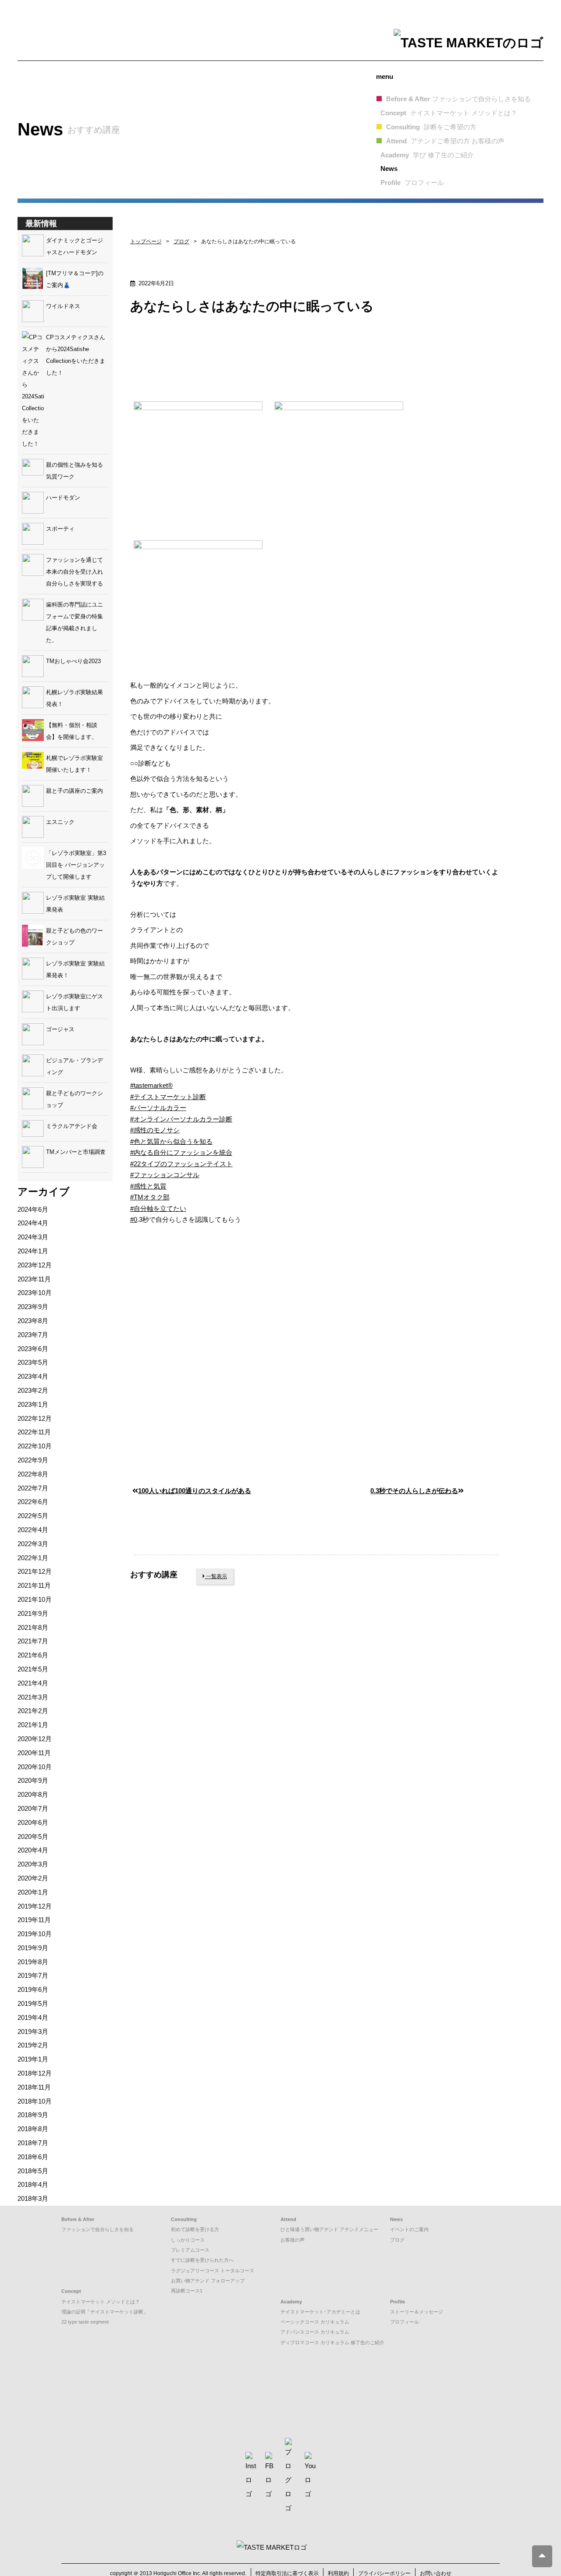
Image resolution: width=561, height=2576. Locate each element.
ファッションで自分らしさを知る (98, 2229)
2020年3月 (33, 1864)
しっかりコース (188, 2240)
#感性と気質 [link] (148, 1186)
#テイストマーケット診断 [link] (168, 1097)
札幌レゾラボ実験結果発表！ (75, 698)
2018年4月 (33, 2184)
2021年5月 (33, 1669)
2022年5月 (33, 1516)
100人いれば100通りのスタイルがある (195, 1491)
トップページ (146, 241)
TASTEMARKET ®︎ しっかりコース (194, 1786)
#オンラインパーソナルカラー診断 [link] (181, 1119)
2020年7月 (33, 1808)
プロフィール (405, 2322)
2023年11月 (34, 1279)
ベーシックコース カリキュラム (315, 2322)
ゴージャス (60, 1029)
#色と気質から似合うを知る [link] (171, 1141)
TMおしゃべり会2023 (73, 661)
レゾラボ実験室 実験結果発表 (75, 904)
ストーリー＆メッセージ (417, 2312)
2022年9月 (33, 1460)
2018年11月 (34, 2087)
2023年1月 (33, 1404)
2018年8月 (33, 2129)
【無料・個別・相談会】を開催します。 (72, 731)
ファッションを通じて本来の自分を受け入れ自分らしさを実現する (75, 572)
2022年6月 (33, 1502)
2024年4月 (33, 1223)
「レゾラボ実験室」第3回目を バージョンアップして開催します (76, 865)
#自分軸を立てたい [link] (158, 1208)
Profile (412, 183)
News (389, 169)
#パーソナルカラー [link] (158, 1108)
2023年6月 (33, 1349)
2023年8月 (33, 1321)
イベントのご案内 (409, 2229)
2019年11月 (34, 1920)
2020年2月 (33, 1878)
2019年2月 (33, 2045)
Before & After (458, 99)
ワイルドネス (63, 306)
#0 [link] (134, 1219)
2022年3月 (33, 1544)
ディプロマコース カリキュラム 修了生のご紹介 (332, 2342)
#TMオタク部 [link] (150, 1197)
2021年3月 (33, 1697)
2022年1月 (33, 1558)
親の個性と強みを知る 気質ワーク (77, 471)
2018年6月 (33, 2157)
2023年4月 (33, 1376)
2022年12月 (35, 1418)
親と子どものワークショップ (75, 1099)
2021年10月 (35, 1599)
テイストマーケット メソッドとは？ (101, 2302)
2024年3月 (33, 1237)
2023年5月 (33, 1362)
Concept (449, 113)
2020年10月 (35, 1767)
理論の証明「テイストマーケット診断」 (105, 2312)
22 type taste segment (85, 2322)
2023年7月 (33, 1335)
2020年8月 (33, 1794)
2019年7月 (33, 1975)
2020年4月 (33, 1850)
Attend (445, 141)
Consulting (431, 127)
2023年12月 (35, 1265)
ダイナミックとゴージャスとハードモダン (75, 246)
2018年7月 (33, 2143)
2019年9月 (33, 1948)
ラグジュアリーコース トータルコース (213, 2271)
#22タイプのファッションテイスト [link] (181, 1164)
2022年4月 (33, 1530)
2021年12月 (35, 1571)
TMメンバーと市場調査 (76, 1152)
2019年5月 (33, 2003)
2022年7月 (33, 1488)
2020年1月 (33, 1892)
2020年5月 (33, 1836)
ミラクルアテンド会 (72, 1126)
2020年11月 (34, 1753)
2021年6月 (33, 1655)
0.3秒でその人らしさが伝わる (414, 1491)
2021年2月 (33, 1711)
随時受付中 (169, 1668)
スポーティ (60, 529)
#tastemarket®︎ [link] (151, 1085)
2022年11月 (34, 1432)
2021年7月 (33, 1641)
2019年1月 (33, 2059)
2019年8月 (33, 1962)
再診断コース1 (187, 2291)
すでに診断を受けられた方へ (202, 2260)
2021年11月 (34, 1585)
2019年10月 (35, 1934)
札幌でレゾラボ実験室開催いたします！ (75, 764)
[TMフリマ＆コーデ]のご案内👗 (75, 279)
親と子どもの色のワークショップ (75, 937)
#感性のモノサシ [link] (155, 1130)
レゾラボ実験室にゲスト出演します (75, 1002)
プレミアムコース (190, 2250)
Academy (427, 155)
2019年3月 (33, 2031)
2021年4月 (33, 1683)
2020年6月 (33, 1822)
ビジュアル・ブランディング (75, 1066)
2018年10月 (35, 2101)
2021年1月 (33, 1725)
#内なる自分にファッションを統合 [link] (181, 1152)
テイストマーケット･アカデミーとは (320, 2312)
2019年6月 (33, 1989)
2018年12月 (35, 2073)
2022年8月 (33, 1474)
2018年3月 (33, 2198)
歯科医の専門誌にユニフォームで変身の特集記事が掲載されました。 (75, 622)
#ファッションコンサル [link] (165, 1175)
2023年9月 (33, 1307)
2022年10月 (35, 1446)
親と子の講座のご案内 (75, 791)
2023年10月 (35, 1293)
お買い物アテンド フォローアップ (208, 2281)
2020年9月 (33, 1780)
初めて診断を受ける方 (195, 2229)
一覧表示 (216, 1576)
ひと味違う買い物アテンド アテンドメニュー (329, 2229)
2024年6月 (33, 1209)
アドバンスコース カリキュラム (315, 2332)
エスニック (60, 822)
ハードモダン (63, 498)
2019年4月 (33, 2017)
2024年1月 (33, 1251)
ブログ (181, 241)
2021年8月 (33, 1627)
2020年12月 (35, 1739)
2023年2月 (33, 1390)
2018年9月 (33, 2115)
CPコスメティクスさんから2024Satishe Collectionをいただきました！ (76, 355)
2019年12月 (35, 1906)
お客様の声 (293, 2240)
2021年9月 (33, 1613)
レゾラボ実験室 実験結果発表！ (75, 969)
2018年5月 (33, 2171)
